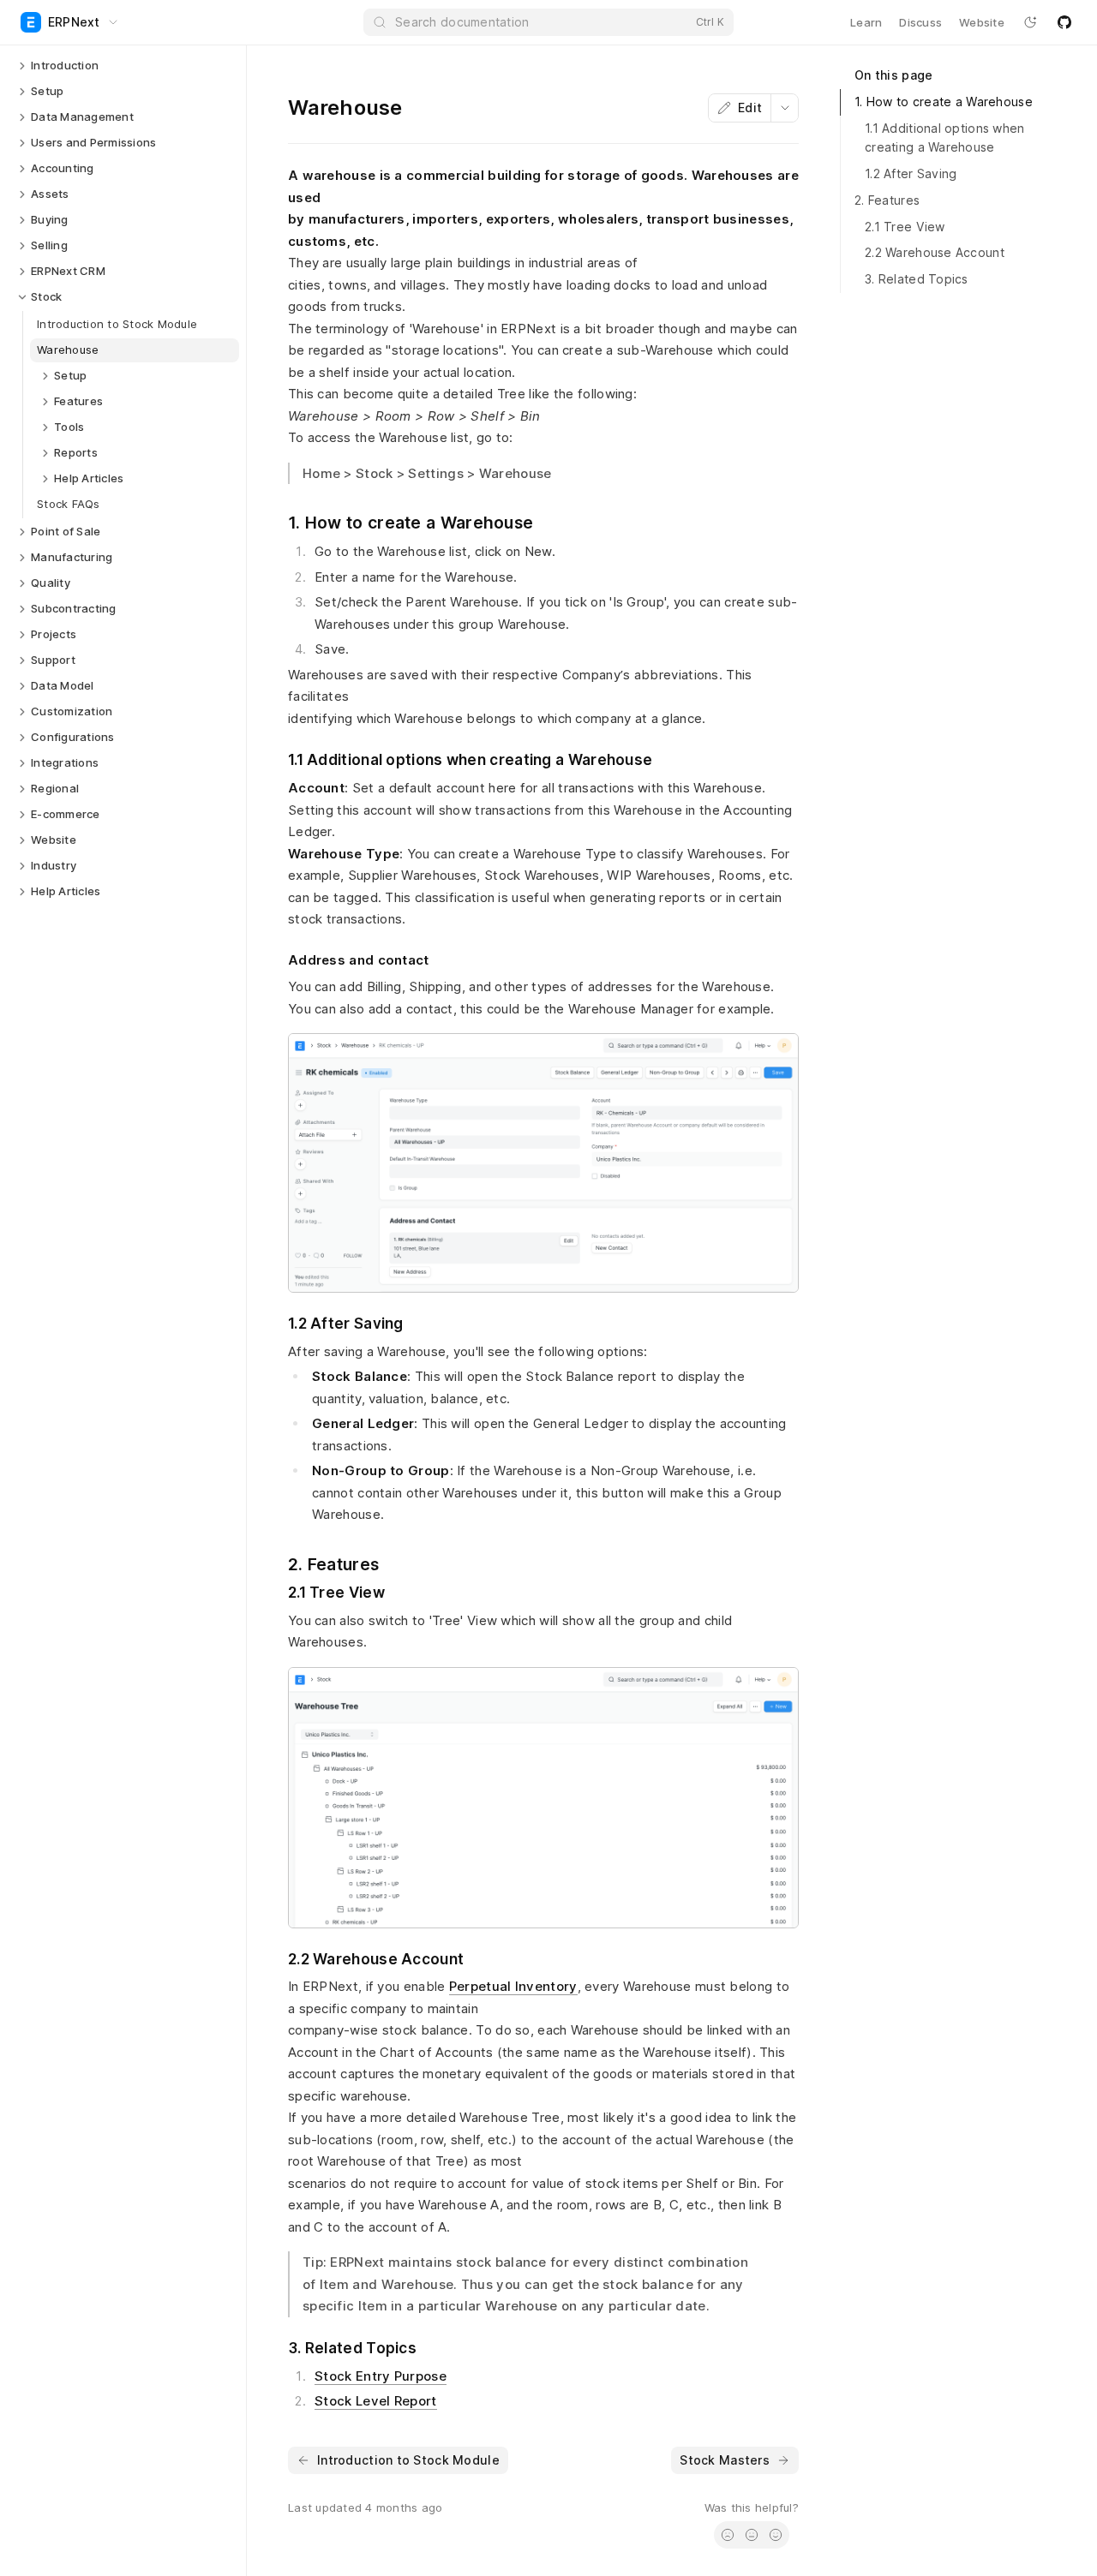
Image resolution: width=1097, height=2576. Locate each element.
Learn (866, 22)
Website (982, 22)
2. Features (887, 200)
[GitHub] (1064, 22)
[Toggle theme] (1030, 22)
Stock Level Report (375, 2401)
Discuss (920, 22)
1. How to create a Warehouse (944, 102)
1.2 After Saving (911, 173)
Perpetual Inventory (513, 1986)
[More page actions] (784, 108)
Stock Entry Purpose (381, 2376)
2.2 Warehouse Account (935, 252)
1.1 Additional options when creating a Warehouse (945, 138)
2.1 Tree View (905, 227)
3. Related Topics (917, 279)
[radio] (728, 2535)
